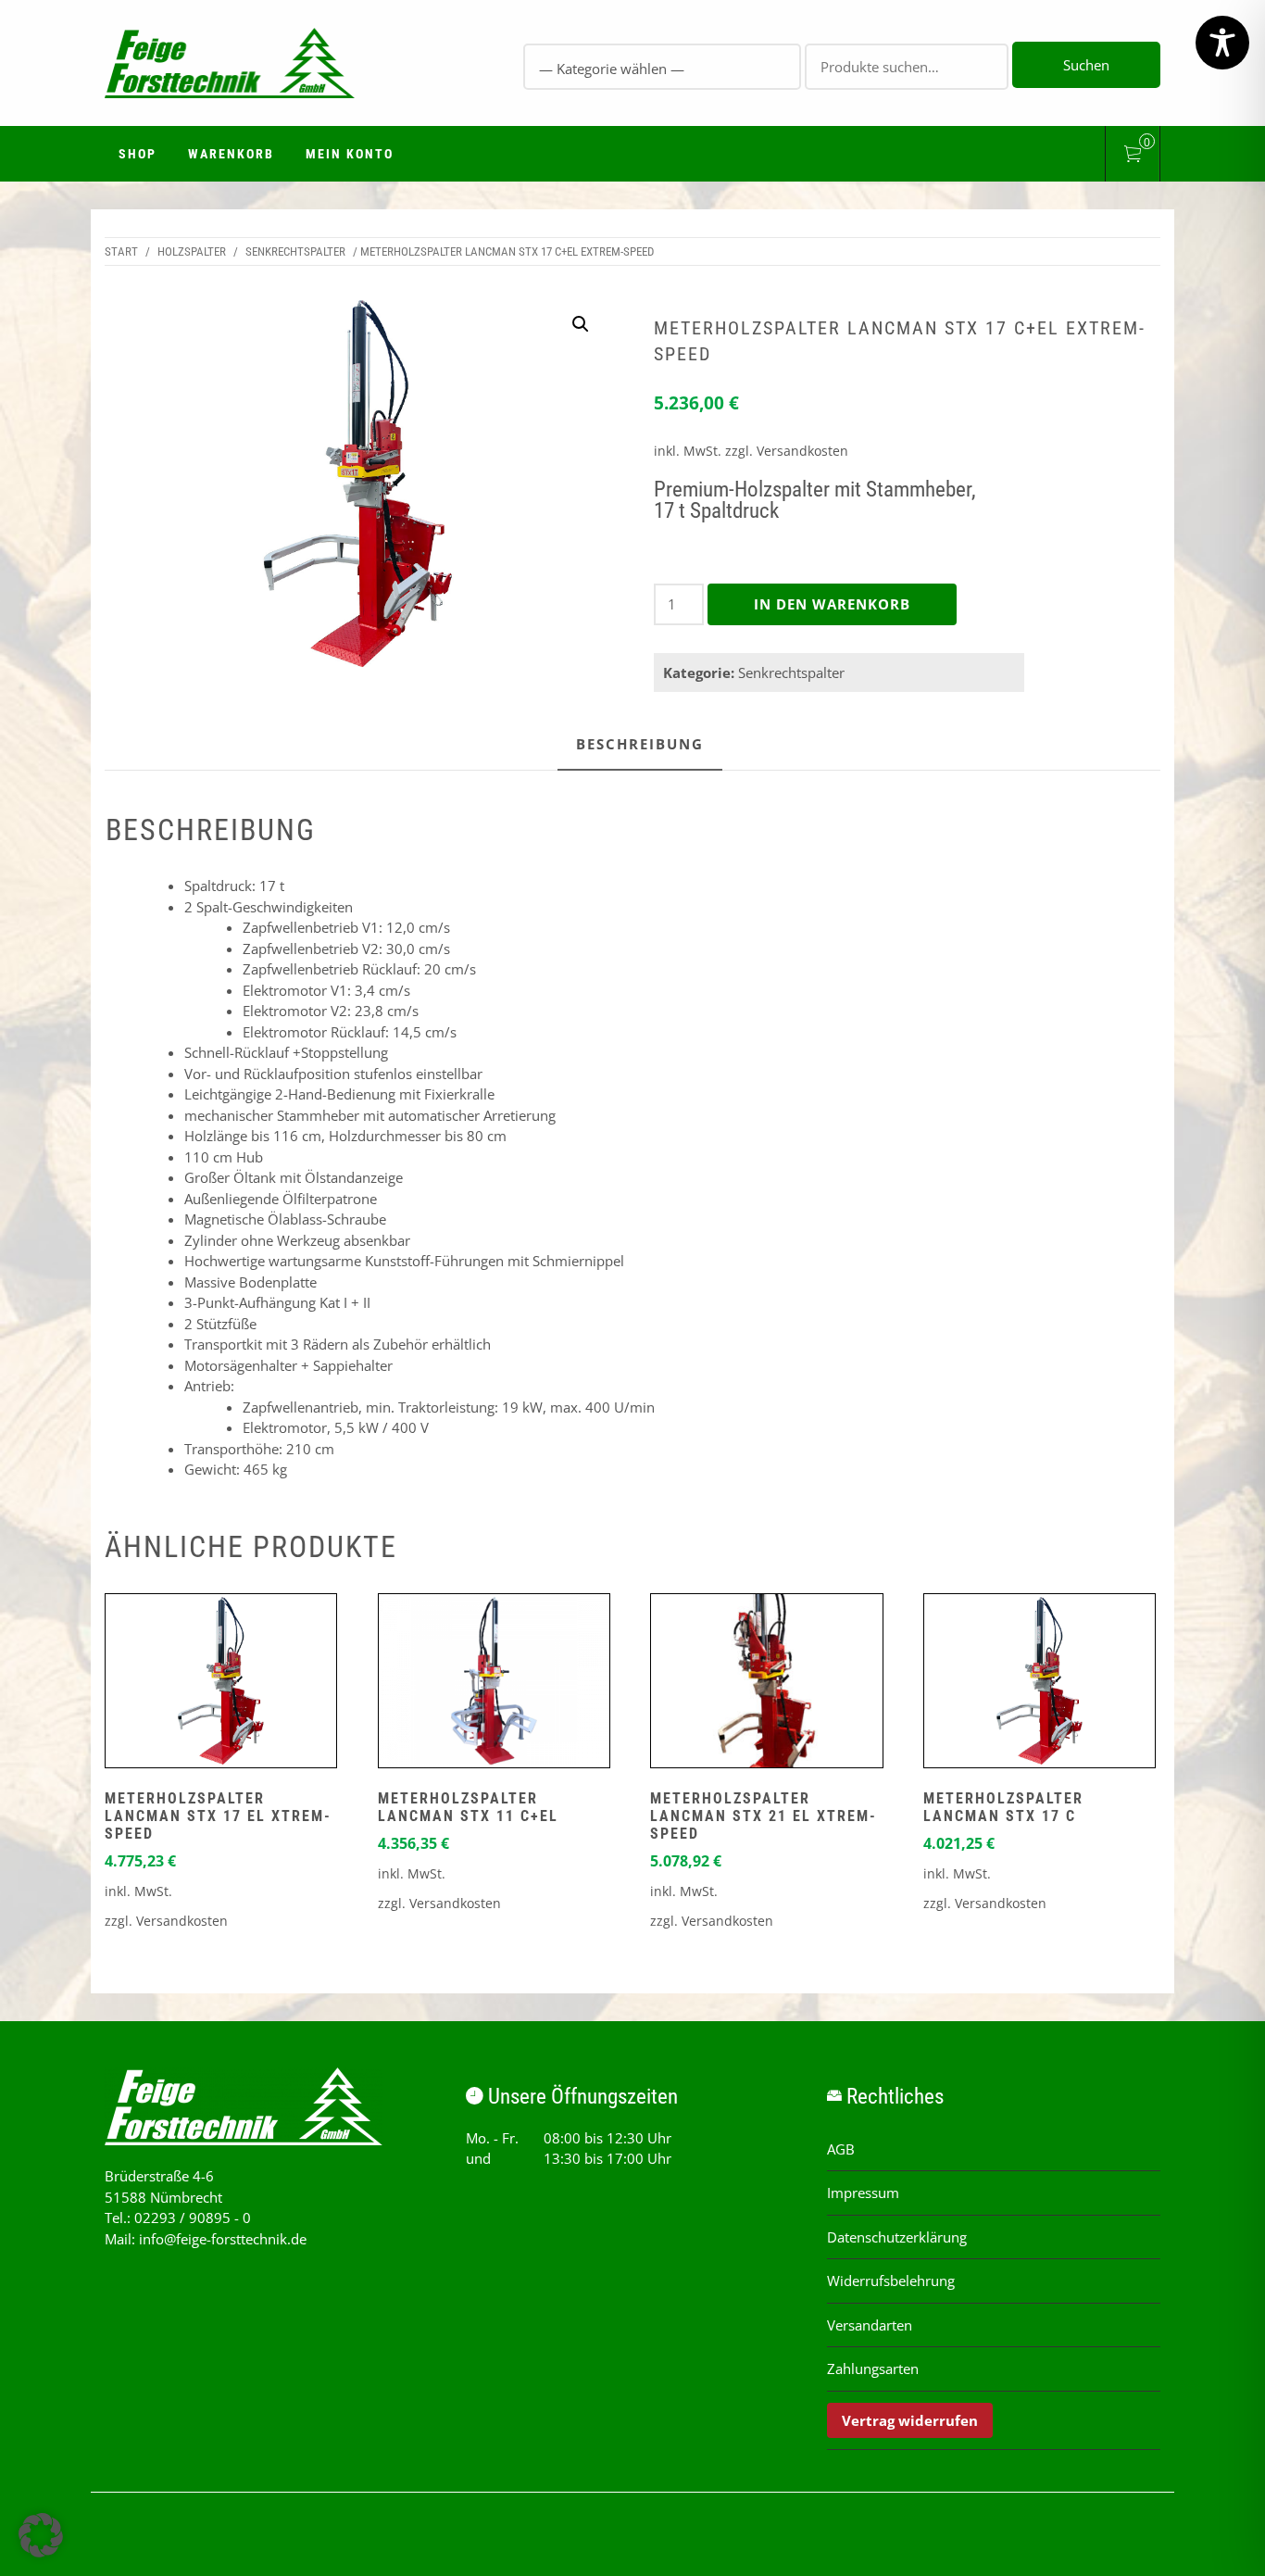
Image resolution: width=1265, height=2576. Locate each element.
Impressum (863, 2193)
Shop (138, 154)
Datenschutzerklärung (897, 2237)
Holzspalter (192, 251)
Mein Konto (350, 154)
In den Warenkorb (832, 604)
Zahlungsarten (873, 2369)
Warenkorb (231, 154)
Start (121, 251)
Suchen (1086, 65)
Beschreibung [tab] (640, 744)
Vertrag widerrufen (910, 2420)
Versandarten (870, 2325)
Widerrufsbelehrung (891, 2281)
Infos (221, 1685)
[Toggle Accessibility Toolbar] (1222, 43)
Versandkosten (802, 451)
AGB (841, 2149)
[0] (1133, 157)
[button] (581, 324)
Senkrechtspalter (295, 251)
